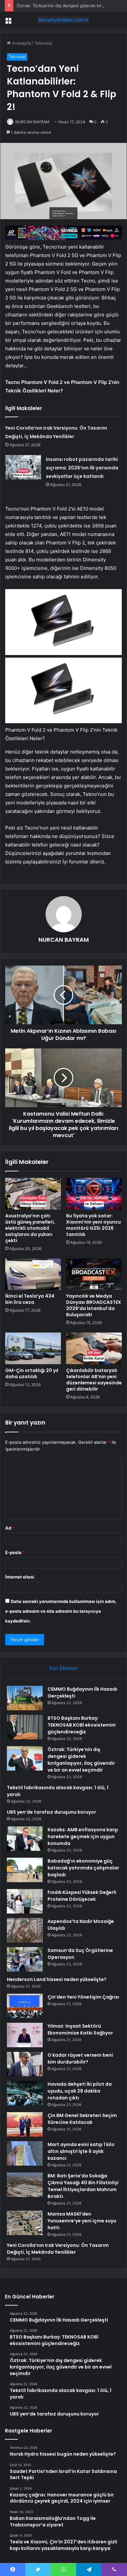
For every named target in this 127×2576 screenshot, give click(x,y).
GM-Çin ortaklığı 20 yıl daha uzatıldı (32, 1373)
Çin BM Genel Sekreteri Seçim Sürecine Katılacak (82, 2119)
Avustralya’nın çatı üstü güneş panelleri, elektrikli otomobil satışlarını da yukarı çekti (30, 1228)
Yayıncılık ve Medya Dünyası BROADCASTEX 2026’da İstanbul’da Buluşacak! (94, 1305)
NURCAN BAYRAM (32, 122)
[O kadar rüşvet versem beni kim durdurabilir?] (25, 2064)
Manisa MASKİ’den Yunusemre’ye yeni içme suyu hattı (82, 2221)
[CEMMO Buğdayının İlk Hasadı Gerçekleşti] (25, 1698)
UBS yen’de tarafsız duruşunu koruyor (51, 1812)
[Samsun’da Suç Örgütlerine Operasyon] (25, 1959)
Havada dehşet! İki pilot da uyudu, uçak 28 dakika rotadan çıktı (80, 2091)
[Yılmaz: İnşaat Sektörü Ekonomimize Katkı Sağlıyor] (25, 2035)
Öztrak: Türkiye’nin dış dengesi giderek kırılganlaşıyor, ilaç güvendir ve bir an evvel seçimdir (81, 1760)
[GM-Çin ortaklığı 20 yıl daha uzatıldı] (33, 1348)
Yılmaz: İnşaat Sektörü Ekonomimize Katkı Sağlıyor (80, 2029)
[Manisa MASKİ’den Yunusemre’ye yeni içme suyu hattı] (25, 2223)
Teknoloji (43, 43)
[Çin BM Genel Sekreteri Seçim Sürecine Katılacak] (25, 2124)
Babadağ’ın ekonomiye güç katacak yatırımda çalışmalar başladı (83, 1868)
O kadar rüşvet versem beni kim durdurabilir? (80, 2058)
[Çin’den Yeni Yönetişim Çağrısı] (25, 2006)
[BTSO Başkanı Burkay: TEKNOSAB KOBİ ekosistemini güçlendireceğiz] (25, 1727)
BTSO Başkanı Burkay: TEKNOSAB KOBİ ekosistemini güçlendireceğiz (82, 1725)
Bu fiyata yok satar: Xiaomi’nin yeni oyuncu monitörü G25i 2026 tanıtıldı (93, 1225)
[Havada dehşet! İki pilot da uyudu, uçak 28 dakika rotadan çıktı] (25, 2093)
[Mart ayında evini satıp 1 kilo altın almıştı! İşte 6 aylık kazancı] (25, 2153)
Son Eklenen (64, 1668)
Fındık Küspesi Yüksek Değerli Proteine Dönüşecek (82, 1896)
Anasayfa (21, 43)
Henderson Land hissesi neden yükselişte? (57, 1979)
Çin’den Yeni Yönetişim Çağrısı (83, 1997)
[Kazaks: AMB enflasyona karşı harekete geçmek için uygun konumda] (25, 1839)
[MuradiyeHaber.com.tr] (63, 20)
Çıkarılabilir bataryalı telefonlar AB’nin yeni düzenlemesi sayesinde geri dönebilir (94, 1380)
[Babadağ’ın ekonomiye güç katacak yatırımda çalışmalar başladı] (25, 1870)
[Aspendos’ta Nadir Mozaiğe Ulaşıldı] (25, 1930)
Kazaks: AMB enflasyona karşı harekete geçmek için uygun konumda (83, 1837)
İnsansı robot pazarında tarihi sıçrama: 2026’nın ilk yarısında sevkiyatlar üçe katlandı (82, 468)
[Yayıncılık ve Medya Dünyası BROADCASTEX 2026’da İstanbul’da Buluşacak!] (94, 1274)
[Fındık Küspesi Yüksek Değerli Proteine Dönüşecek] (25, 1901)
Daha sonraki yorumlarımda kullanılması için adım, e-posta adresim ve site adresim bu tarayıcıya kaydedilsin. (61, 1611)
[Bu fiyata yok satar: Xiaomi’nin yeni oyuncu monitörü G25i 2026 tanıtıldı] (94, 1194)
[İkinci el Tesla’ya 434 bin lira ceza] (33, 1274)
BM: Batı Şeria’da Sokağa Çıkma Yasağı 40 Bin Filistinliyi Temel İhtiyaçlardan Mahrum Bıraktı (83, 2186)
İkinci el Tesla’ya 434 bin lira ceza (30, 1299)
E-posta (15, 1552)
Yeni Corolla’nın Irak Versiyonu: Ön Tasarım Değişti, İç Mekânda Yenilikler (58, 2249)
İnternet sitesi (20, 1577)
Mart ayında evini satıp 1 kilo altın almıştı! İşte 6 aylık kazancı (81, 2151)
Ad (10, 1528)
